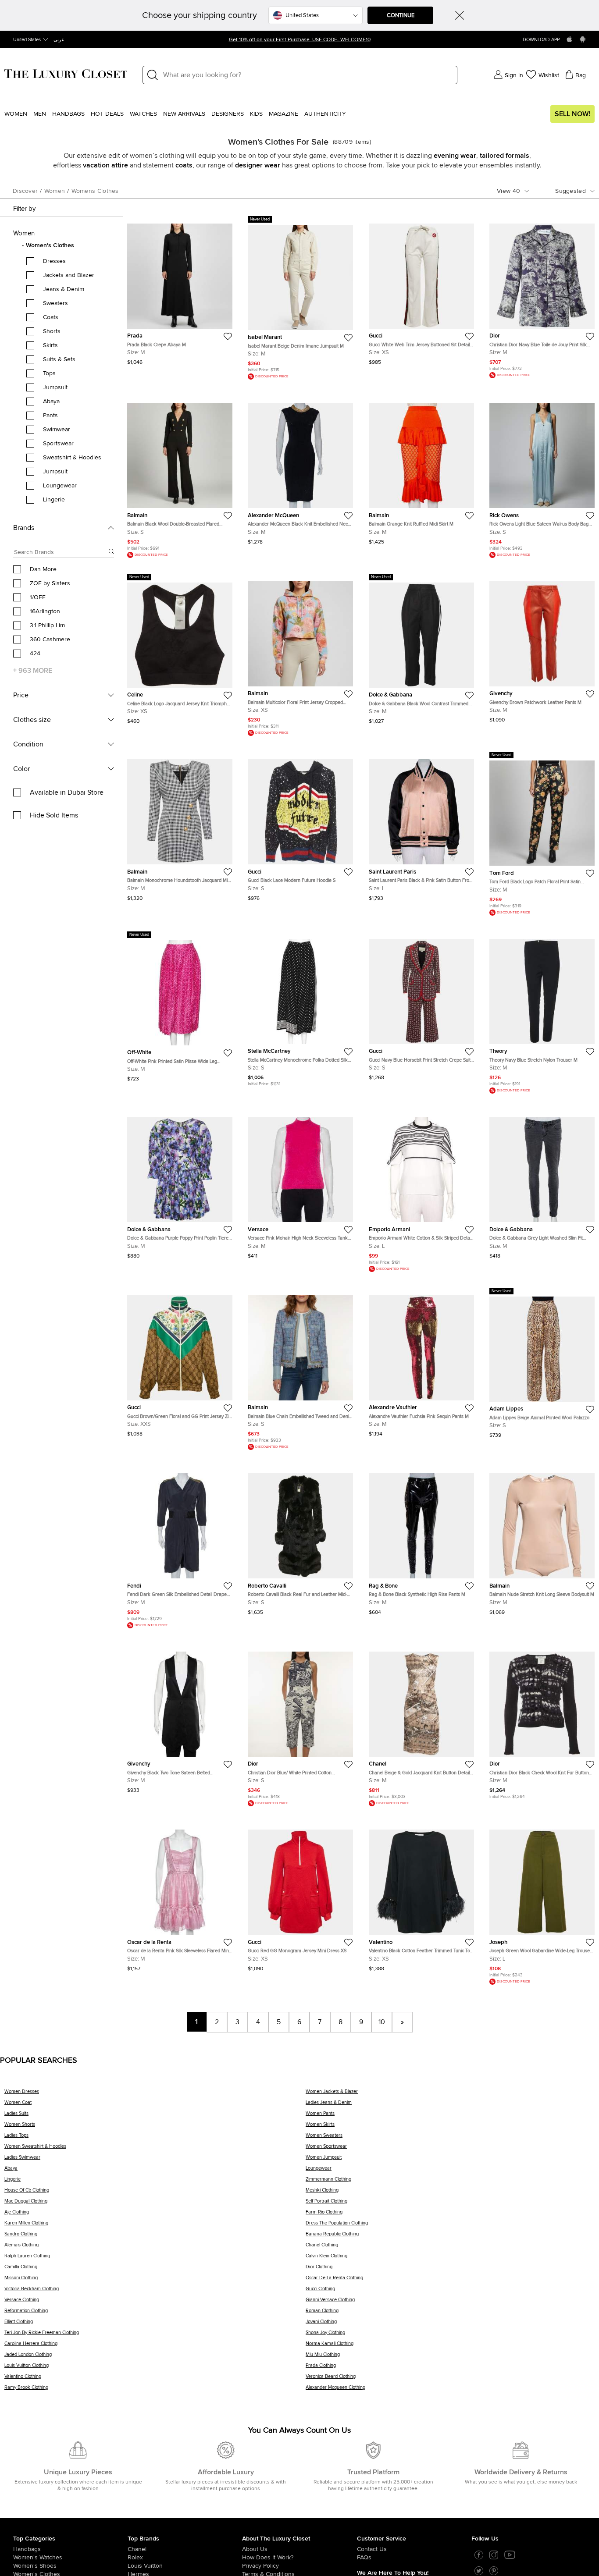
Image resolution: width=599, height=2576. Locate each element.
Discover (25, 191)
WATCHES (143, 114)
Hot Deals (107, 114)
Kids (256, 114)
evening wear (455, 156)
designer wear (258, 165)
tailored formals (505, 156)
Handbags (68, 114)
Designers (228, 114)
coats (184, 165)
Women (16, 114)
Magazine (283, 114)
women (55, 191)
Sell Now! (572, 114)
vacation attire (105, 165)
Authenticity (325, 114)
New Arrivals (184, 114)
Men (40, 114)
